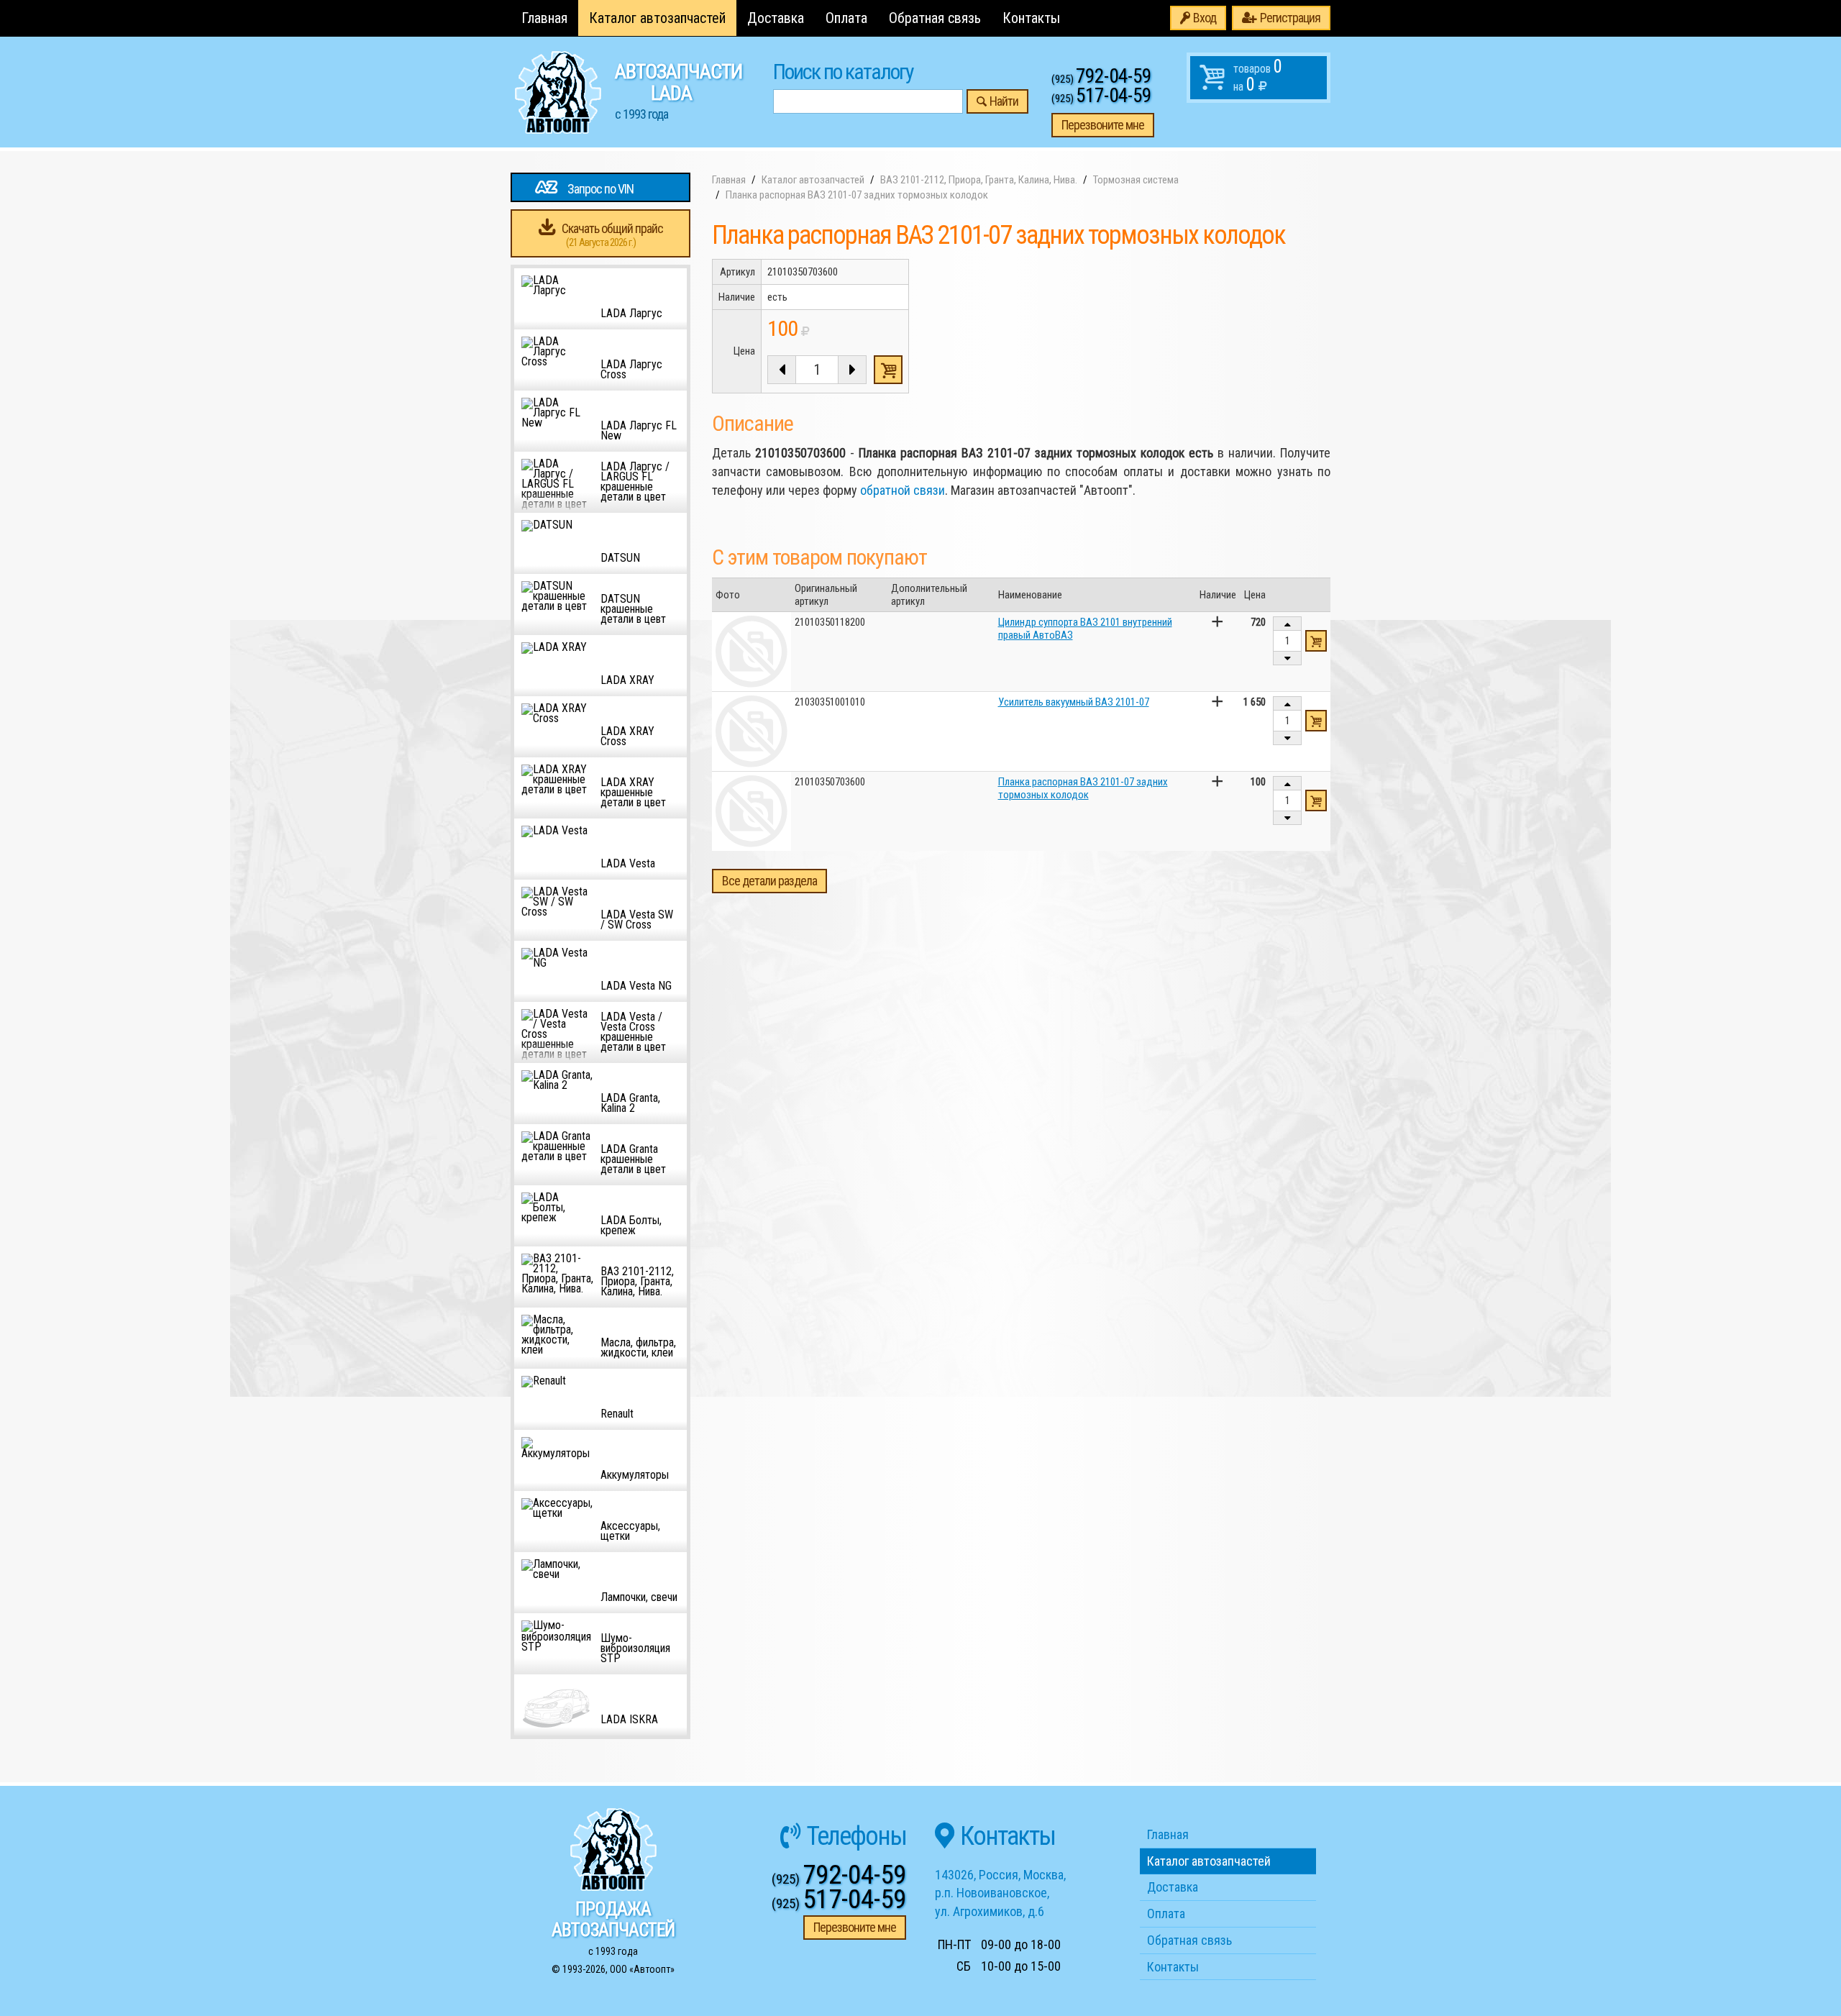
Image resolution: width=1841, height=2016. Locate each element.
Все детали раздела (769, 881)
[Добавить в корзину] (1316, 641)
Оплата (846, 18)
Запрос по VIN (600, 189)
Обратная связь (935, 18)
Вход (1205, 18)
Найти (1004, 101)
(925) (1101, 79)
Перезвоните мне (1103, 125)
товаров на (1258, 76)
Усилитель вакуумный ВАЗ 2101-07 (1074, 702)
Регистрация (1290, 18)
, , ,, (1000, 1893)
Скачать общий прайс (612, 235)
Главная (544, 18)
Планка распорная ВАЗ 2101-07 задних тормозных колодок (1083, 788)
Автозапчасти (679, 91)
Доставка (776, 18)
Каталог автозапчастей (657, 18)
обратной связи (903, 490)
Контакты (1031, 18)
